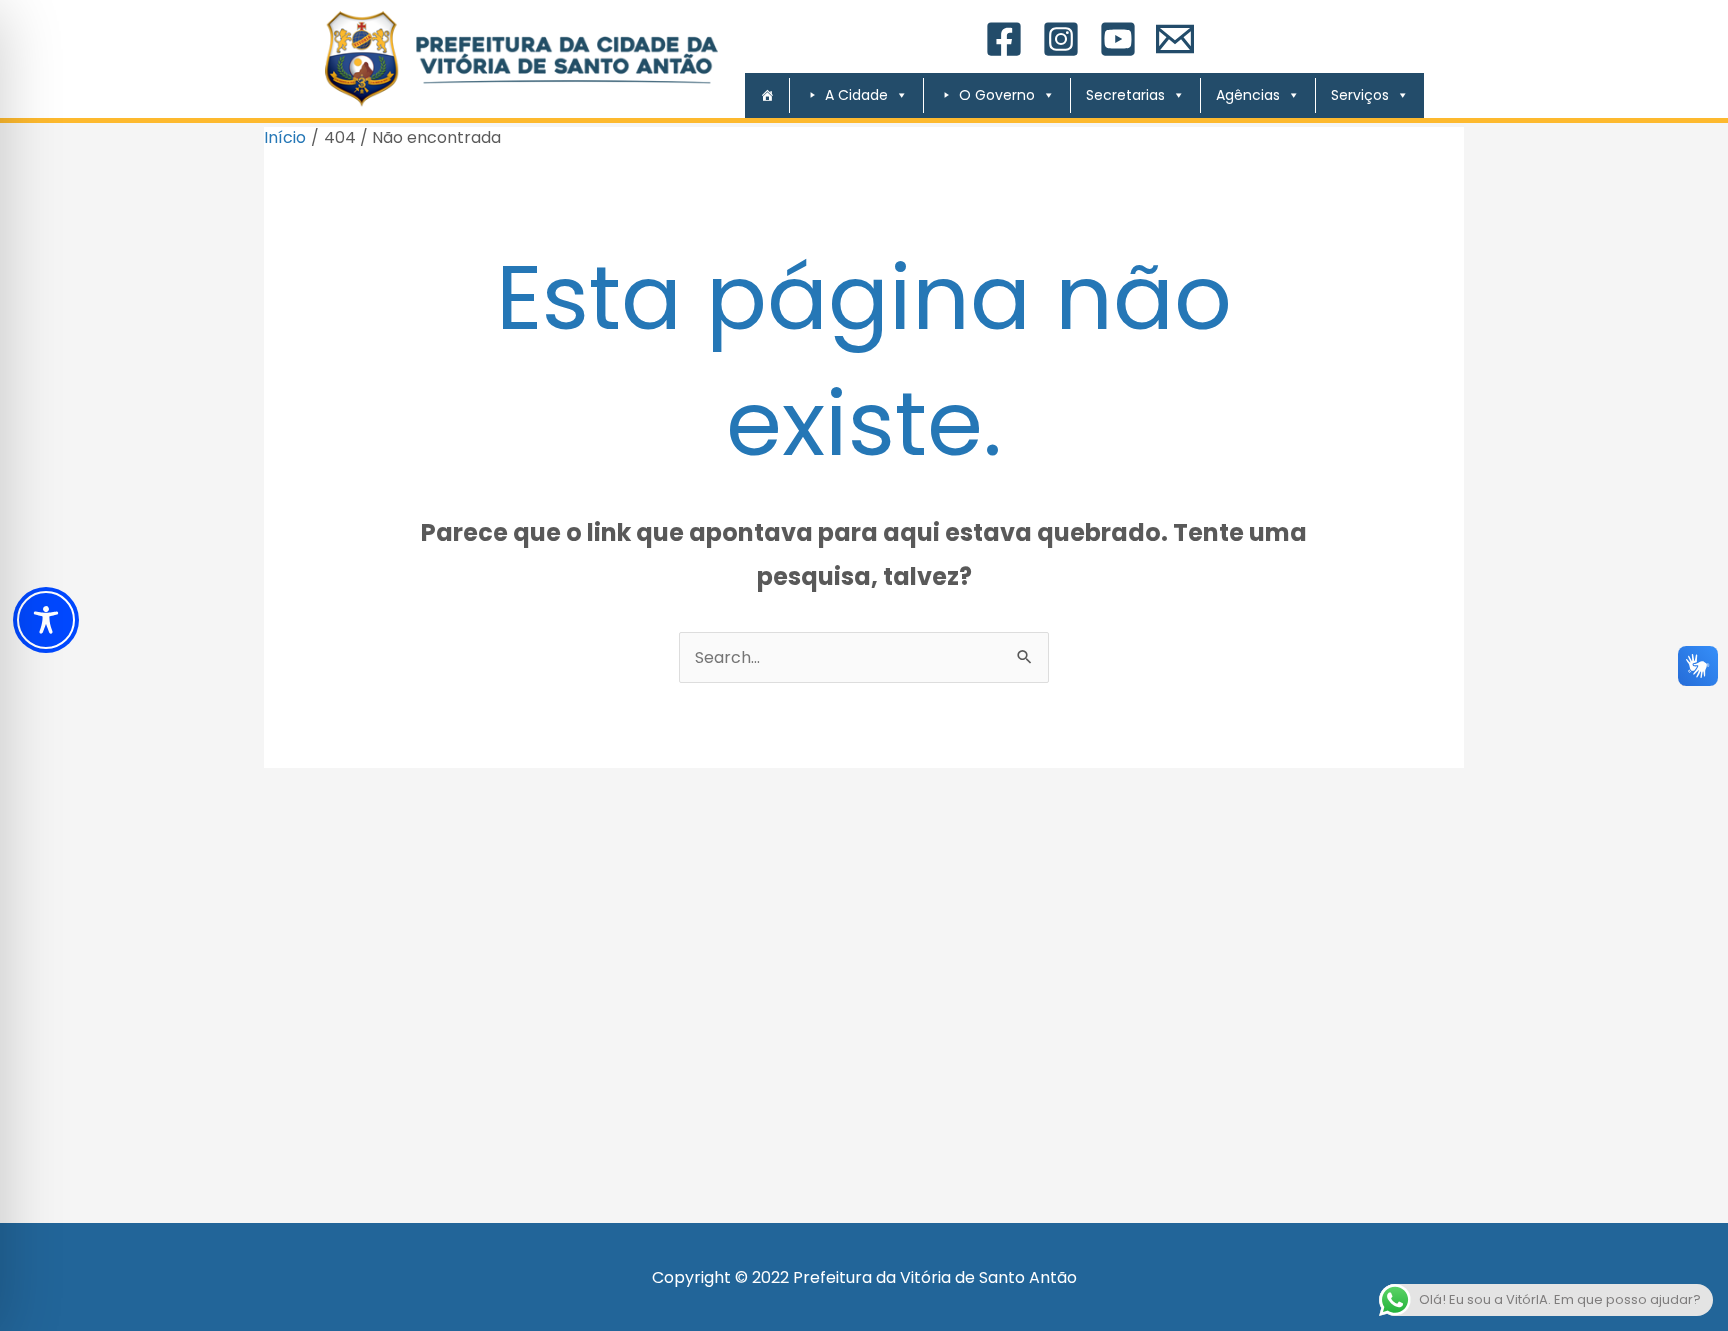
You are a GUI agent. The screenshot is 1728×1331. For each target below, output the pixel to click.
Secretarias (1125, 95)
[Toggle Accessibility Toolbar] (46, 620)
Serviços (1360, 95)
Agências (1248, 95)
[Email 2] (1175, 39)
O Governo (997, 95)
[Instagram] (1061, 39)
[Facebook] (1004, 39)
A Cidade (856, 95)
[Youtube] (1118, 39)
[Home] (759, 95)
